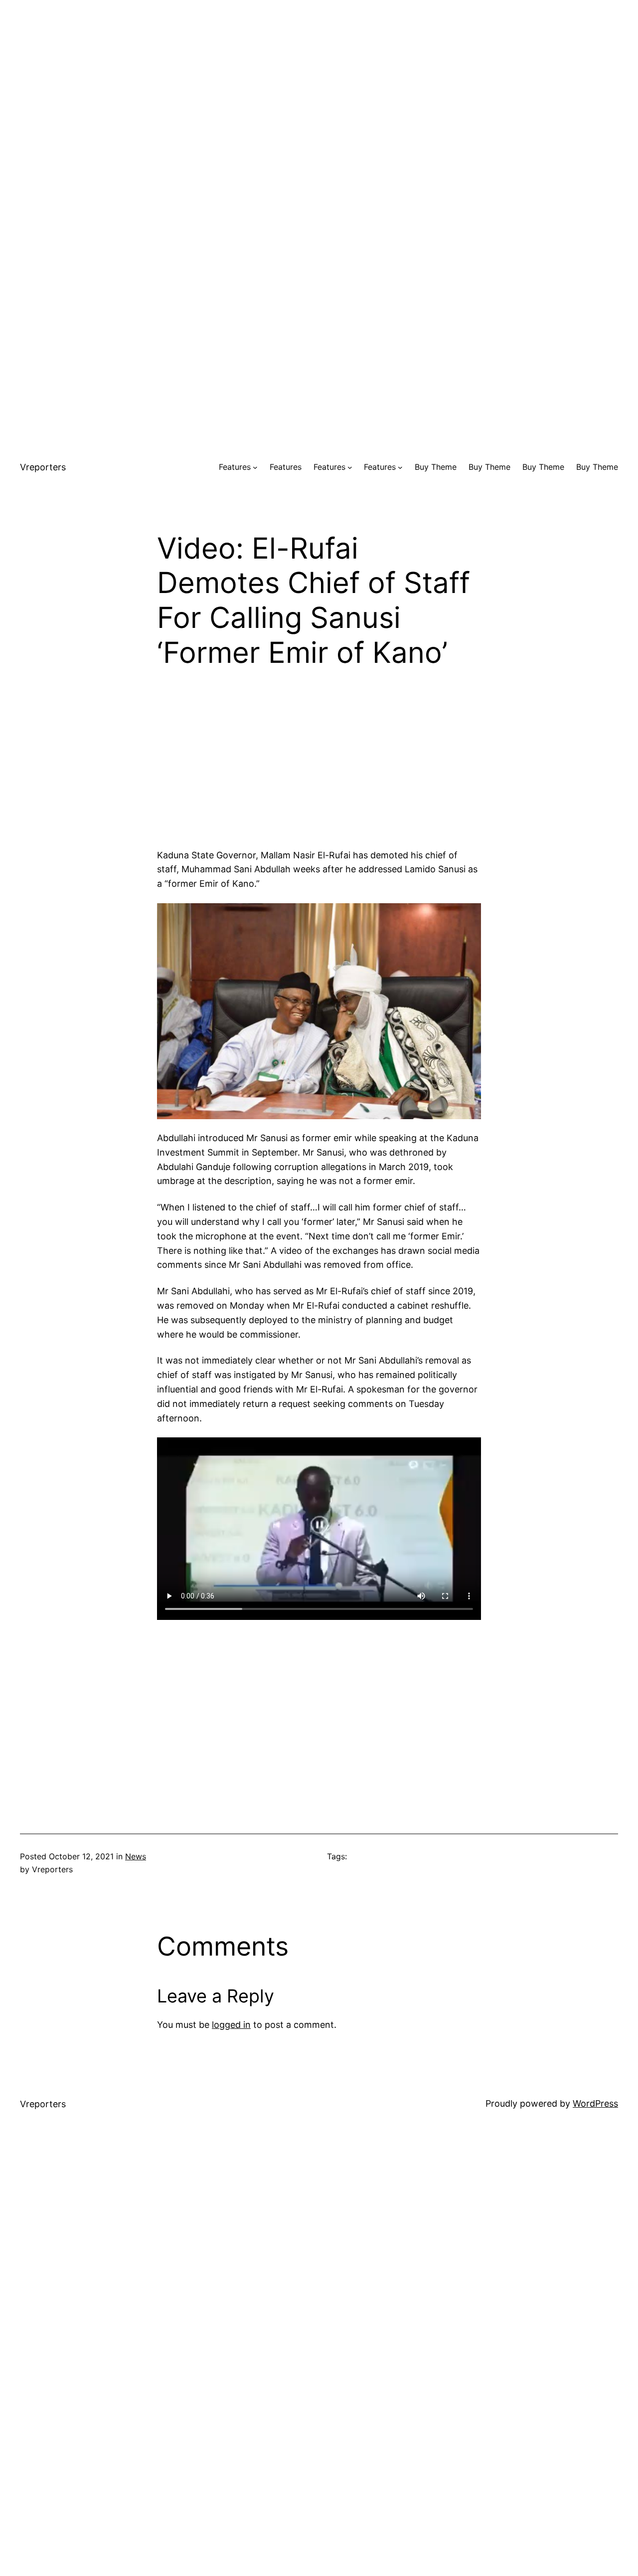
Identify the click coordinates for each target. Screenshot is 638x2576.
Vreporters (43, 467)
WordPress (595, 2103)
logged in (231, 2025)
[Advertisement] (319, 70)
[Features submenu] (255, 467)
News (136, 1856)
